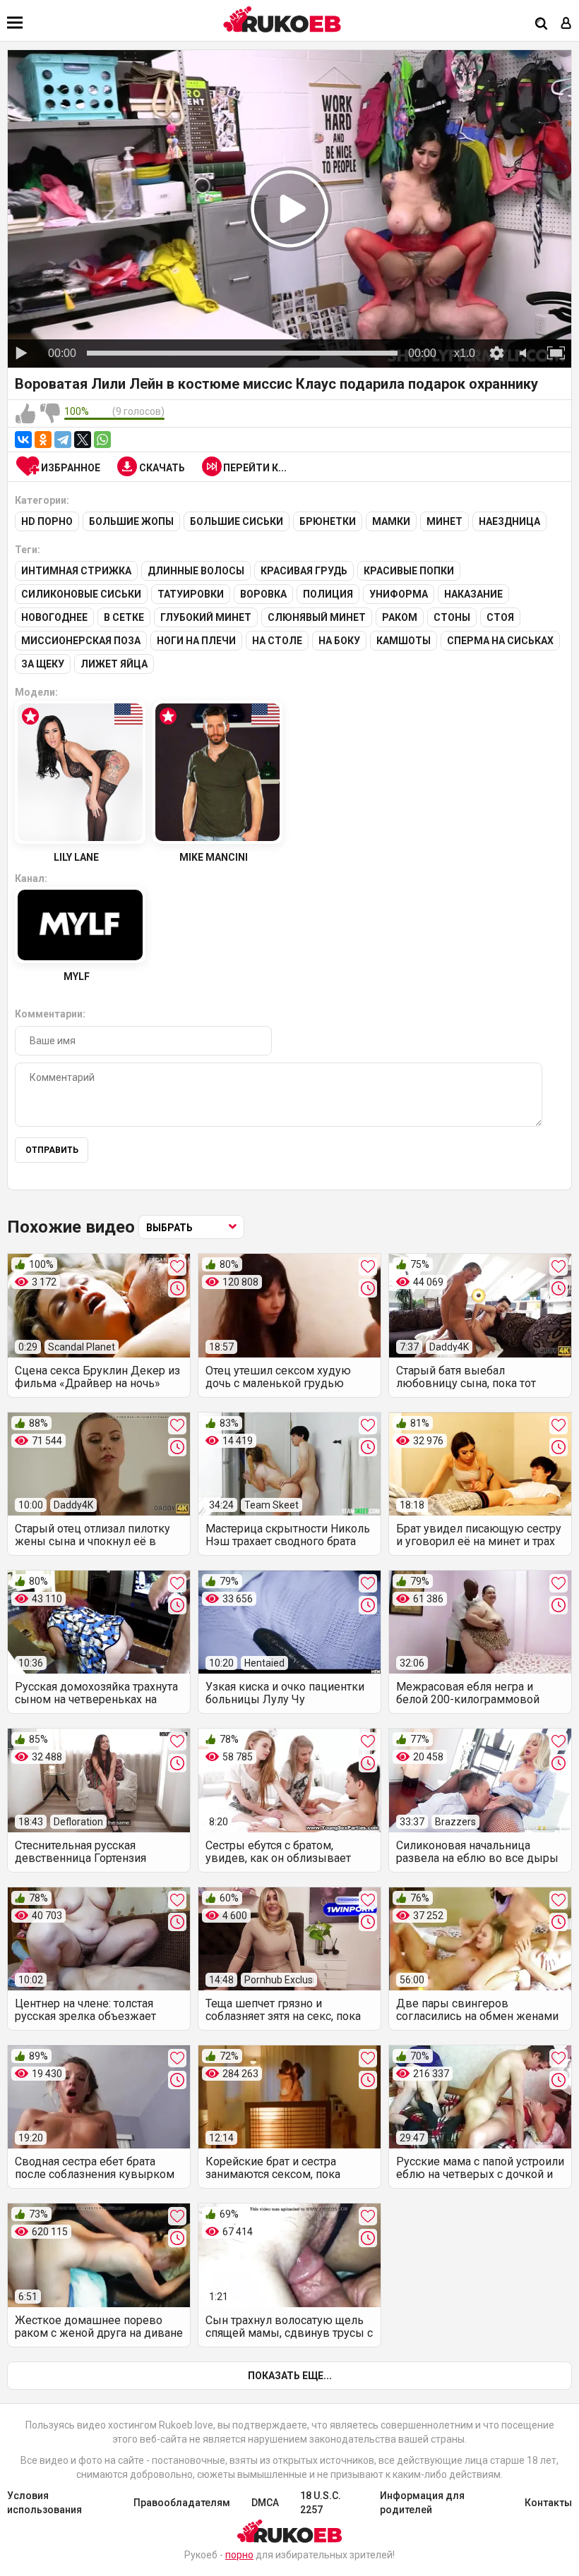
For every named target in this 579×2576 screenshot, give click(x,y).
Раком (400, 617)
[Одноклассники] (43, 440)
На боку (339, 641)
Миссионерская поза (81, 641)
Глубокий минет (206, 617)
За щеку (43, 664)
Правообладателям (182, 2503)
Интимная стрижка (76, 571)
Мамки (391, 521)
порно (239, 2555)
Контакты (548, 2503)
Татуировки (191, 594)
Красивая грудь (304, 571)
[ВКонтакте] (23, 440)
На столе (277, 641)
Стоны (452, 617)
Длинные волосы (196, 571)
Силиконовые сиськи (81, 594)
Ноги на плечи (196, 641)
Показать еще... (290, 2376)
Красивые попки (409, 571)
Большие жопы (131, 521)
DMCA (265, 2503)
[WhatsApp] (102, 440)
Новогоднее (54, 617)
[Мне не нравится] (50, 414)
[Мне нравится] (25, 414)
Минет (444, 521)
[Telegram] (63, 440)
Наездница (509, 521)
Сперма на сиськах (500, 641)
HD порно (47, 521)
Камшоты (404, 641)
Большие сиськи (237, 521)
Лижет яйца (114, 664)
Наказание (473, 594)
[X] (83, 440)
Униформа (399, 594)
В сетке (124, 617)
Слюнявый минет (317, 617)
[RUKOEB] (282, 19)
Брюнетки (328, 521)
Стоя (500, 617)
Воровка (263, 594)
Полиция (328, 594)
